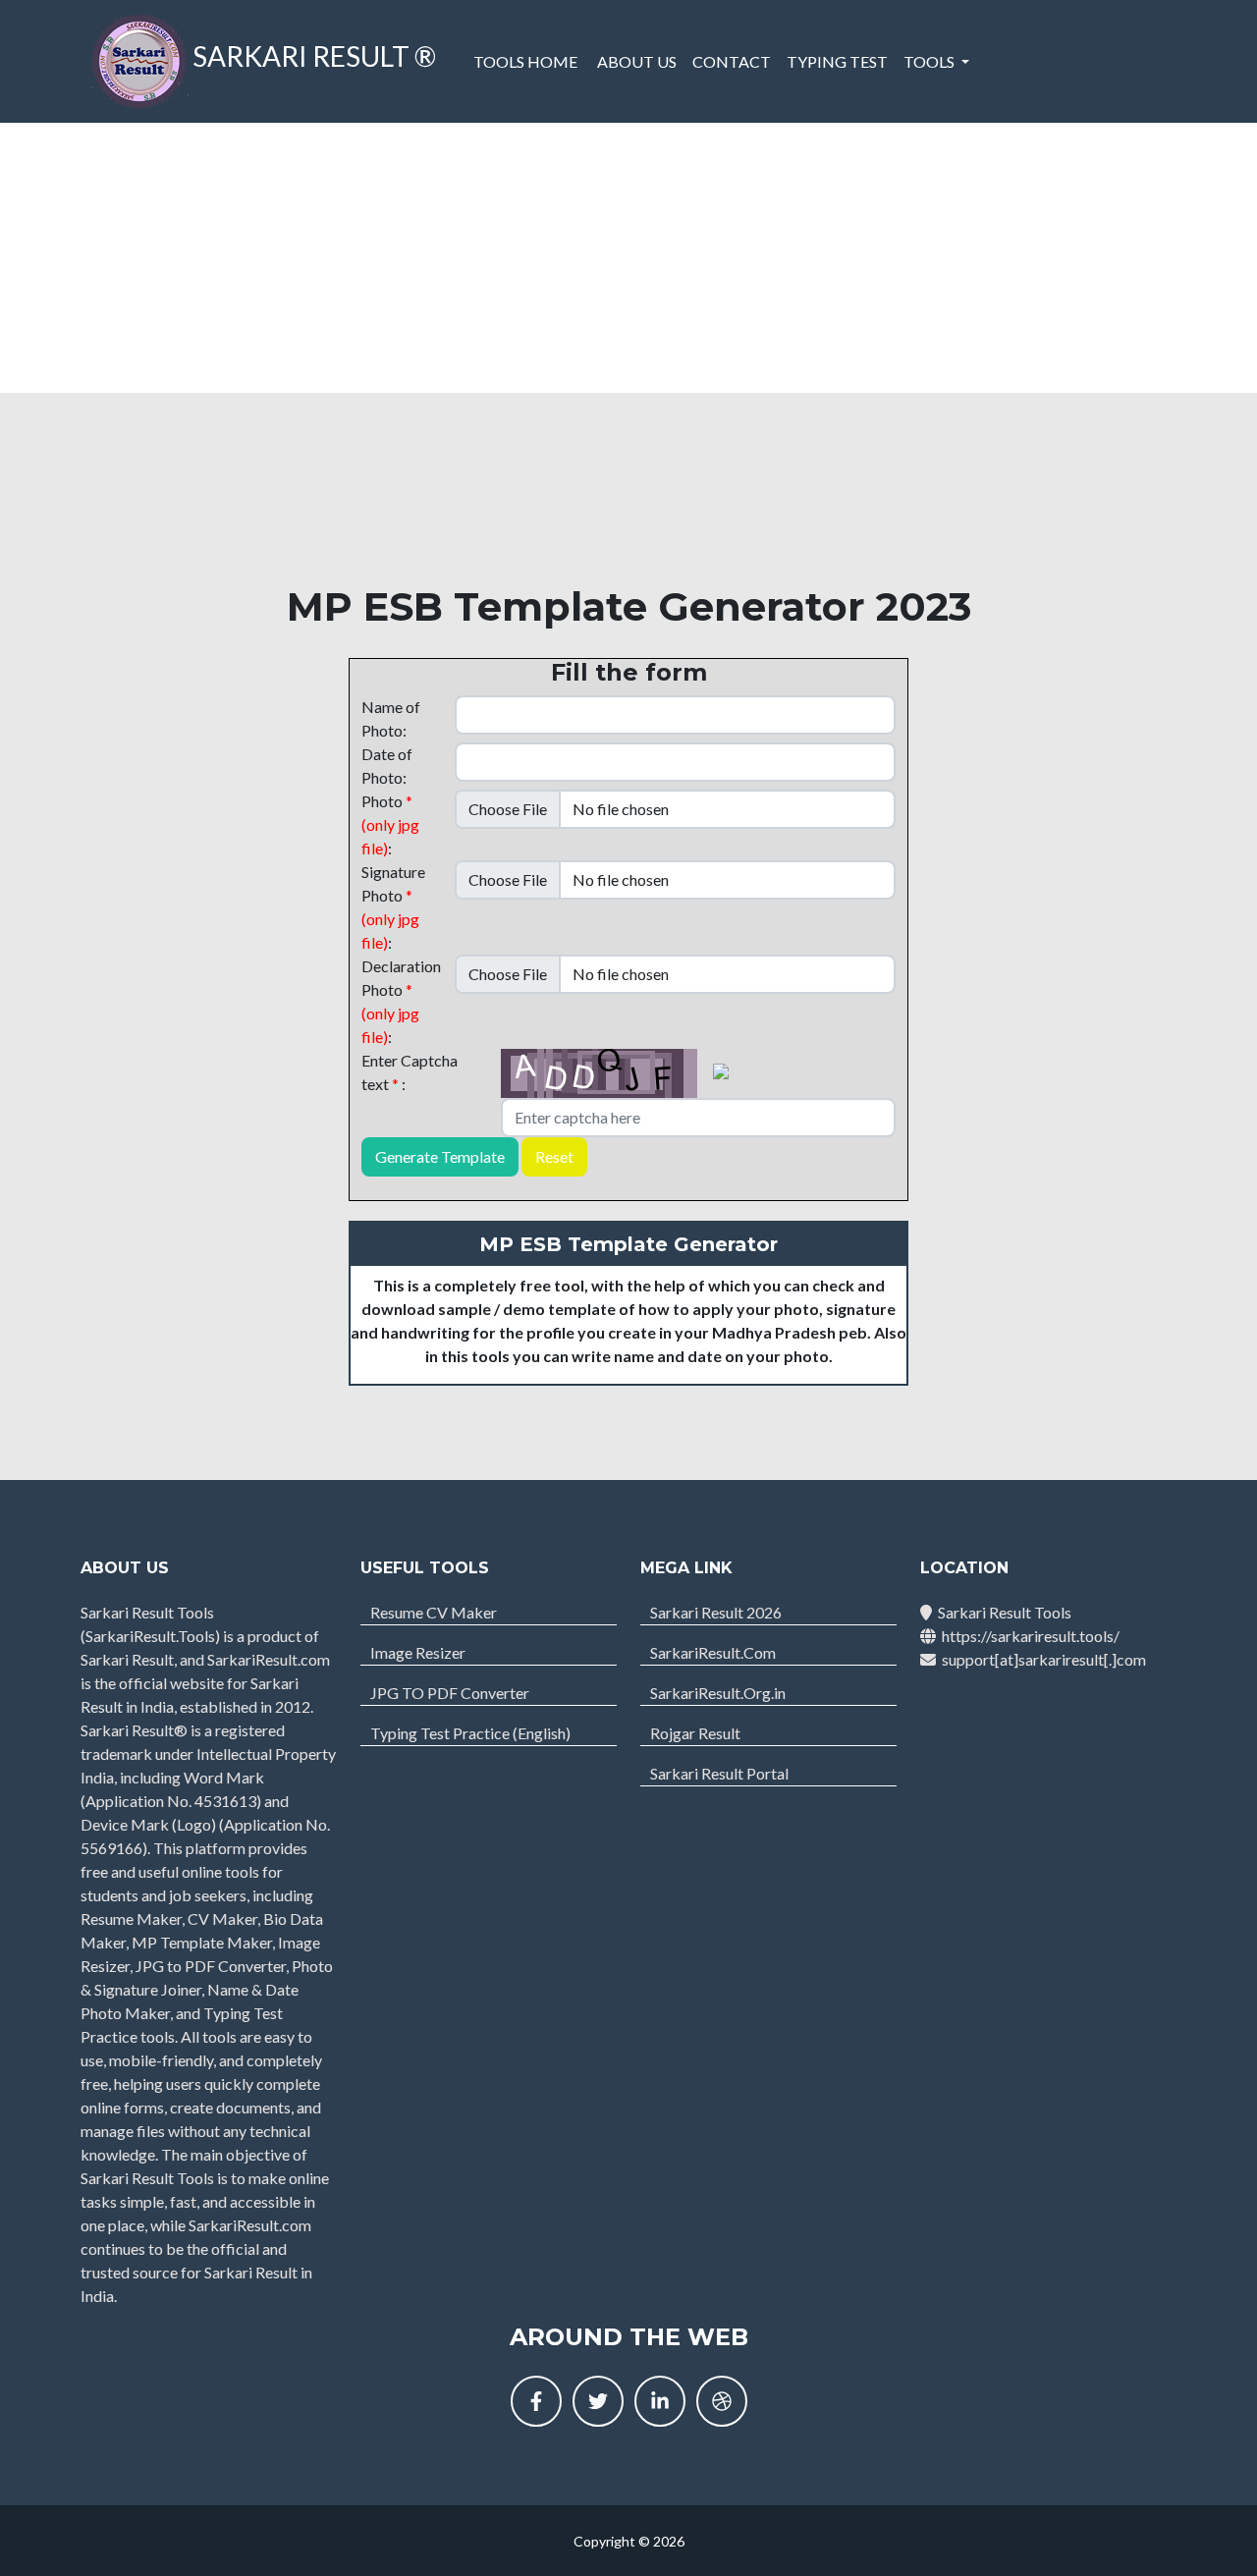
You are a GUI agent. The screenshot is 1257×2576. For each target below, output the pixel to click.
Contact (732, 61)
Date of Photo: (387, 766)
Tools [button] (930, 61)
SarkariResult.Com (713, 1652)
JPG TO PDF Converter (450, 1693)
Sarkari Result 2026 (716, 1612)
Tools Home (525, 61)
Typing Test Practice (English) (470, 1733)
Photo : (390, 824)
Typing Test (837, 61)
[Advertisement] (628, 255)
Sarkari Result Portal (719, 1773)
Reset (554, 1156)
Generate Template (440, 1156)
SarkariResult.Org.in (718, 1693)
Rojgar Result (695, 1733)
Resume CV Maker (434, 1612)
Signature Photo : (393, 907)
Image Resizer (418, 1652)
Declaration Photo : (401, 1001)
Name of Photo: (391, 718)
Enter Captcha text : (410, 1072)
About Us (637, 61)
